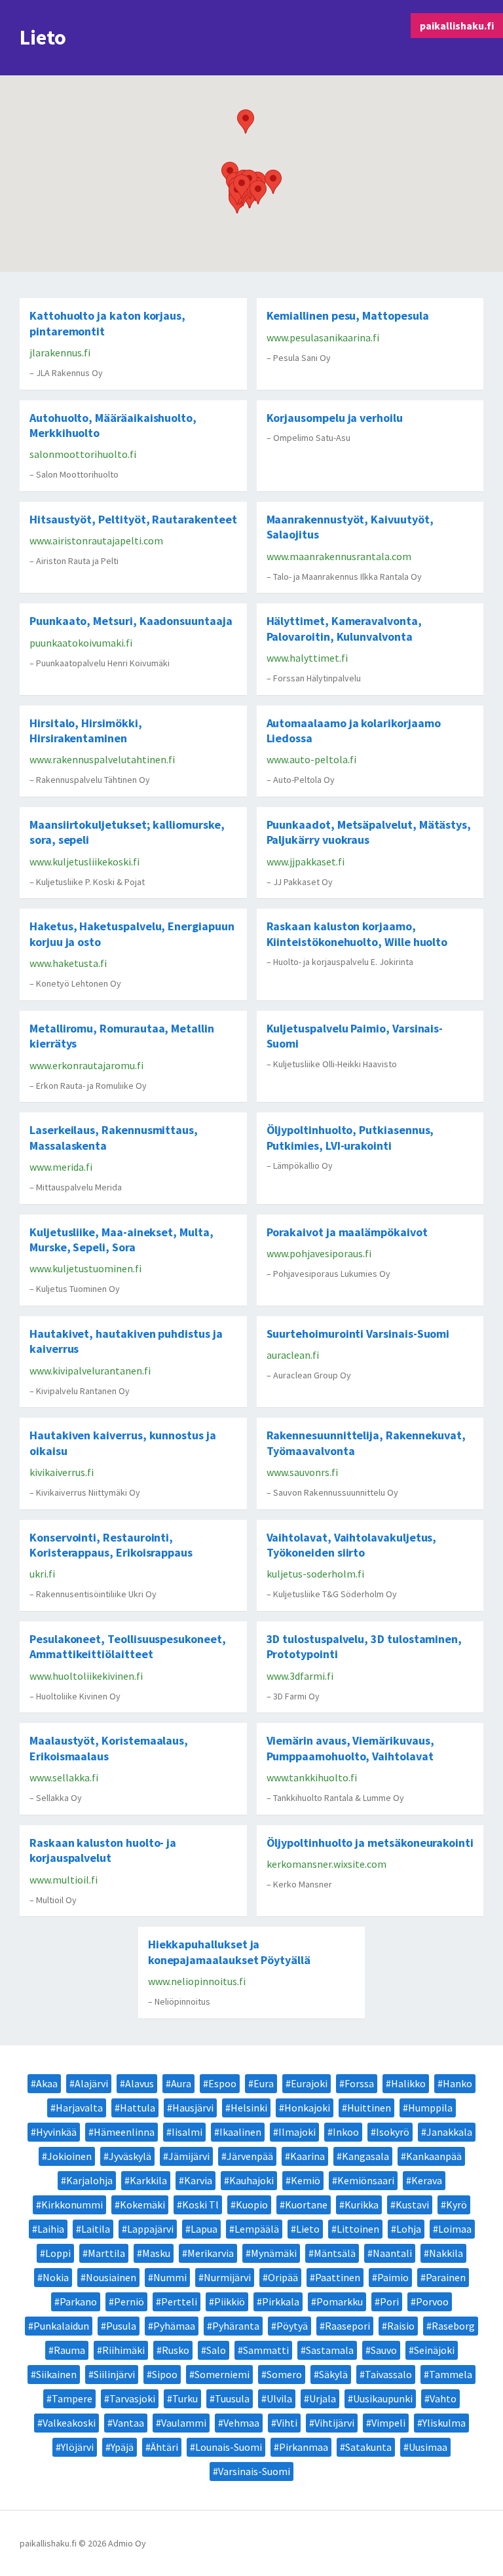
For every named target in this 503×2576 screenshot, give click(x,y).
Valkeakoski (69, 2423)
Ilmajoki (297, 2132)
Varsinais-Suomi (254, 2471)
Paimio (393, 2277)
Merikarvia (211, 2253)
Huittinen (369, 2108)
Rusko (176, 2350)
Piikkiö (230, 2301)
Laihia (51, 2229)
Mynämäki (274, 2253)
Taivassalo (388, 2374)
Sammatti (266, 2350)
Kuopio (252, 2205)
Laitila (96, 2229)
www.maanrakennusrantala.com (339, 556)
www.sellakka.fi (64, 1777)
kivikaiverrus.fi (62, 1472)
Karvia (198, 2180)
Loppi (58, 2253)
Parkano (78, 2301)
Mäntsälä (335, 2253)
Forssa (359, 2083)
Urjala (323, 2398)
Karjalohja (89, 2180)
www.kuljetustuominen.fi (85, 1268)
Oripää (283, 2277)
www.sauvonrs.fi (302, 1472)
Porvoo (432, 2301)
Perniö (129, 2301)
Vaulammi (184, 2423)
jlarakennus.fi (60, 352)
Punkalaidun (61, 2326)
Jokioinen (69, 2156)
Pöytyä (292, 2326)
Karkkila (148, 2180)
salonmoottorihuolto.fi (83, 454)
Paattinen (338, 2277)
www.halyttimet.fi (307, 658)
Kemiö (306, 2180)
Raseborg (453, 2326)
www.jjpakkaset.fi (306, 862)
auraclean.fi (293, 1355)
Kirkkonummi (72, 2205)
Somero (284, 2374)
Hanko (457, 2083)
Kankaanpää (434, 2156)
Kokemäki (142, 2205)
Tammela (451, 2374)
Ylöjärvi (77, 2447)
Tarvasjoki (132, 2398)
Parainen (446, 2277)
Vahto (443, 2398)
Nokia (56, 2277)
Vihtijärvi (334, 2423)
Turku (185, 2398)
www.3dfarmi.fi (300, 1676)
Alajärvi (91, 2083)
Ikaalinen (240, 2132)
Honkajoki (307, 2108)
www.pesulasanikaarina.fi (323, 337)
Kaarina (307, 2156)
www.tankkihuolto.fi (312, 1777)
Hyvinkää (56, 2132)
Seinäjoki (434, 2350)
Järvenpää (250, 2156)
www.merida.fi (61, 1167)
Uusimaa (428, 2447)
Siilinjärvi (114, 2374)
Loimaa (455, 2229)
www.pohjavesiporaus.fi (319, 1253)
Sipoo (165, 2374)
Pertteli (179, 2301)
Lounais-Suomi (229, 2447)
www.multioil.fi (64, 1880)
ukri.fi (42, 1574)
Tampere (72, 2398)
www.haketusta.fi (68, 963)
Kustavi (412, 2205)
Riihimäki (123, 2350)
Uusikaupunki (383, 2398)
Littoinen (358, 2229)
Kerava (427, 2180)
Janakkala (449, 2132)
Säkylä (333, 2374)
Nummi (170, 2277)
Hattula (138, 2108)
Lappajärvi (150, 2229)
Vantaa (128, 2423)
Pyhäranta (236, 2326)
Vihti (287, 2423)
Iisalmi (187, 2132)
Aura (181, 2083)
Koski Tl (200, 2205)
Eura (264, 2083)
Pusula (121, 2326)
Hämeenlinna (124, 2132)
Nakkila (446, 2253)
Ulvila (279, 2398)
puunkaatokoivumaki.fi (81, 643)
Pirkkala (281, 2301)
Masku (156, 2253)
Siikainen (56, 2374)
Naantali (392, 2253)
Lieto (308, 2229)
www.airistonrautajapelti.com (96, 540)
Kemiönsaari (366, 2180)
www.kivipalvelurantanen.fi (90, 1371)
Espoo (222, 2083)
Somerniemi (222, 2374)
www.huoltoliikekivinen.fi (86, 1676)
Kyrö (456, 2205)
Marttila (106, 2253)
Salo (216, 2350)
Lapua (204, 2229)
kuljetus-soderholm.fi (315, 1574)
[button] (246, 122)
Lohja (409, 2229)
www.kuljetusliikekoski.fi (84, 862)
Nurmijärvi (227, 2277)
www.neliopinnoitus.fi (197, 1981)
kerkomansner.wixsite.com (326, 1864)
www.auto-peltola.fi (311, 759)
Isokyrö (393, 2132)
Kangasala (365, 2156)
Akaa (47, 2083)
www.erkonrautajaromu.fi (86, 1065)
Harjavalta (79, 2108)
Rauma (69, 2350)
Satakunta (368, 2447)
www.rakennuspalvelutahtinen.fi (102, 759)
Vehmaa (241, 2423)
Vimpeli (388, 2423)
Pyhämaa (174, 2326)
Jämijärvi (189, 2156)
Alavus (140, 2083)
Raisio (401, 2326)
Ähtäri (164, 2447)
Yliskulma (444, 2423)
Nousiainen (111, 2277)
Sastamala (330, 2350)
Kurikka (362, 2205)
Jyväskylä (130, 2156)
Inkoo (346, 2132)
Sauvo (384, 2350)
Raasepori (347, 2326)
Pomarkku (340, 2301)
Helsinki (249, 2108)
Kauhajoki (251, 2180)
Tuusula (232, 2398)
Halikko (408, 2083)
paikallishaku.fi (457, 26)
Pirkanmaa (304, 2447)
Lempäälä (257, 2229)
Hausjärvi (193, 2108)
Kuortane (306, 2205)
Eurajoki (309, 2083)
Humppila (430, 2108)
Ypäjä (122, 2447)
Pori (389, 2301)
